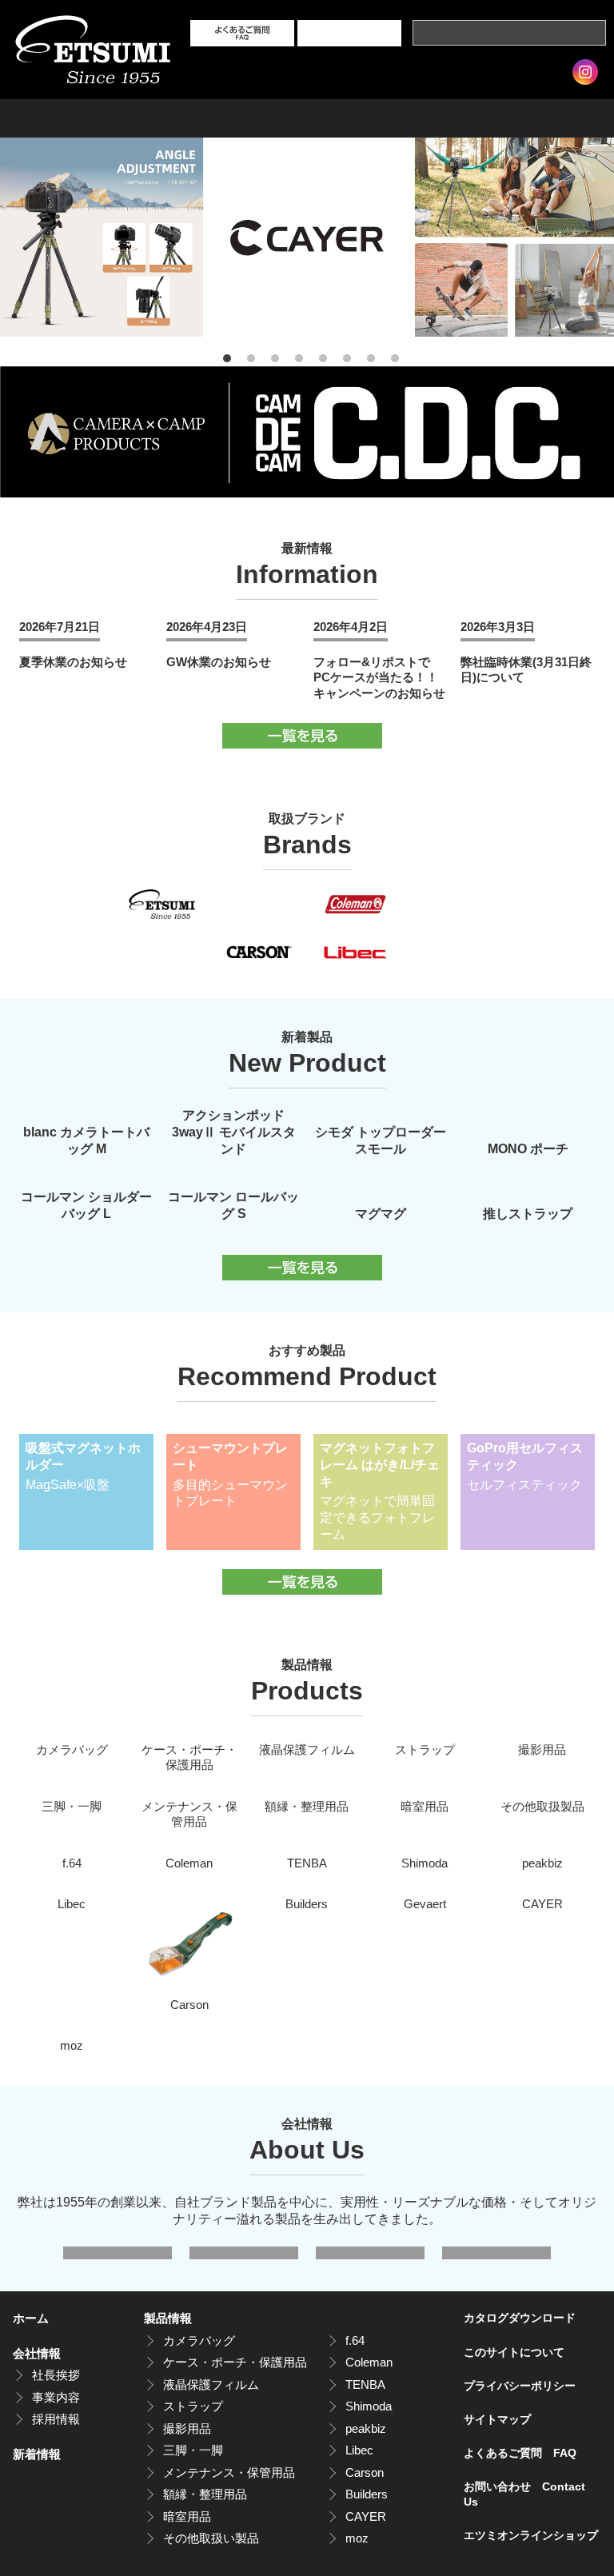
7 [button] (371, 358)
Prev (40, 240)
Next (574, 240)
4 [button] (299, 358)
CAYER (366, 2516)
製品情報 (51, 118)
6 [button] (347, 358)
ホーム (31, 2318)
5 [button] (323, 358)
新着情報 (37, 2454)
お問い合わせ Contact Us (524, 2494)
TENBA (365, 2384)
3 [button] (275, 358)
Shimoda (369, 2406)
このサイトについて (514, 2352)
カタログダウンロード (538, 118)
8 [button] (395, 358)
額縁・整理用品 (205, 2494)
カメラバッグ (199, 2340)
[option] (307, 237)
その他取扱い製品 (211, 2538)
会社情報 (146, 118)
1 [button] (227, 358)
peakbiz (366, 2428)
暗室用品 (187, 2516)
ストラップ (193, 2406)
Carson (365, 2472)
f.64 (355, 2340)
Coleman (369, 2362)
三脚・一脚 (193, 2450)
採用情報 (262, 118)
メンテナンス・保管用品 (229, 2472)
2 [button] (251, 358)
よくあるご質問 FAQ (520, 2453)
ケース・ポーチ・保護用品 (235, 2362)
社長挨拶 (56, 2375)
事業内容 (56, 2397)
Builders (367, 2494)
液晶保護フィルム (211, 2384)
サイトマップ (497, 2419)
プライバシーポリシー (520, 2386)
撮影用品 (187, 2428)
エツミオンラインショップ (397, 118)
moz (357, 2538)
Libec (359, 2450)
